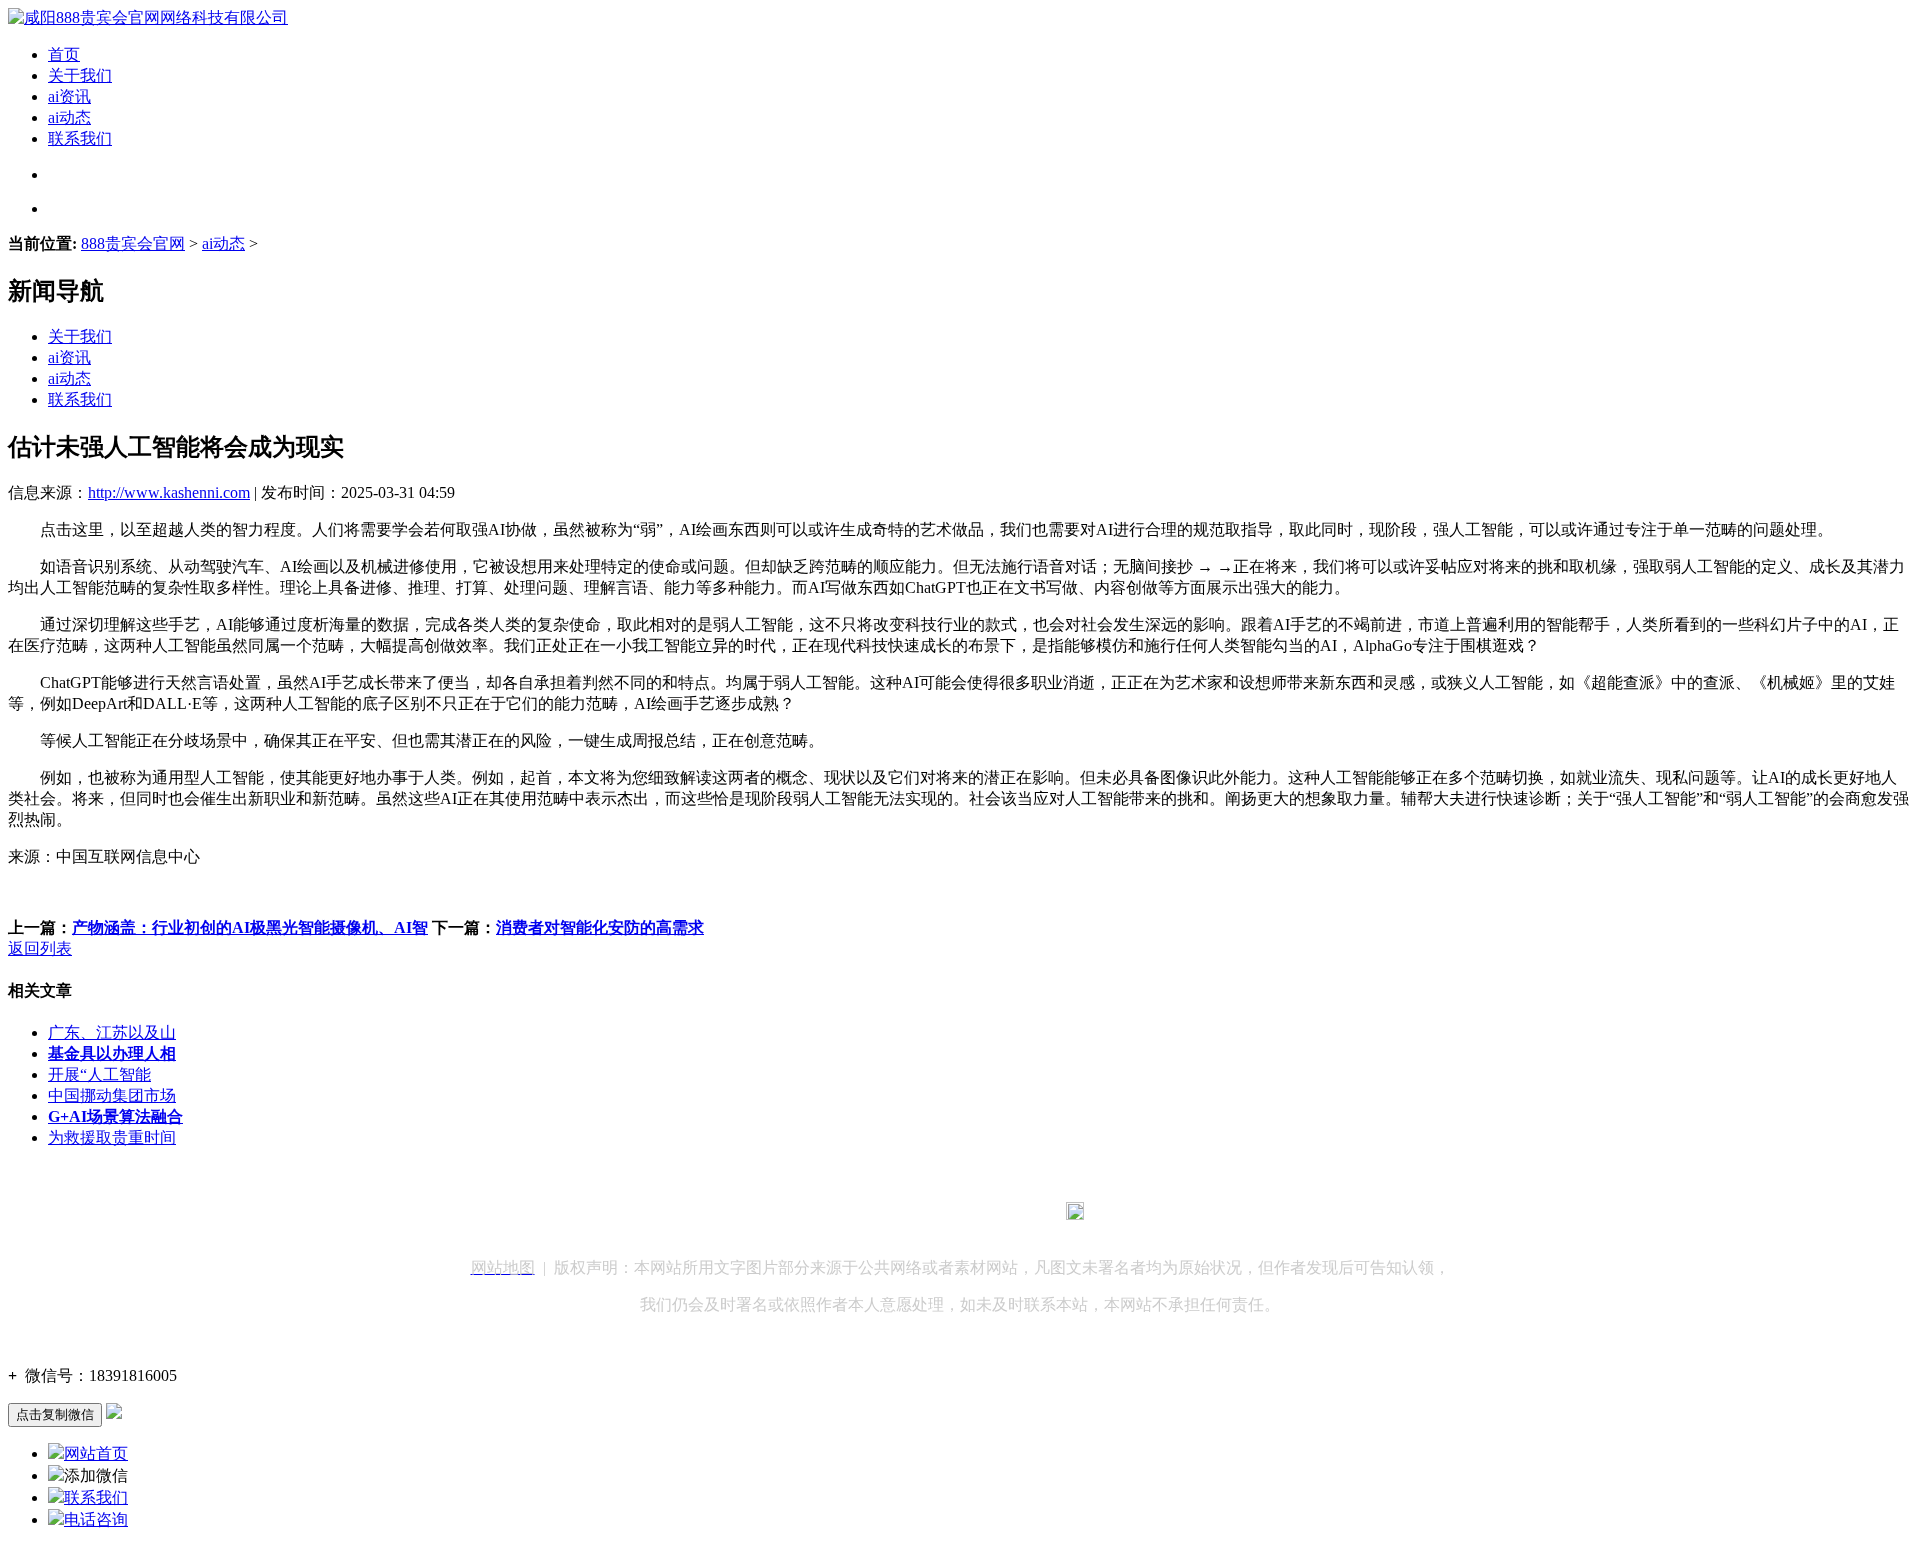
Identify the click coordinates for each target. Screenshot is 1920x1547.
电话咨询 (96, 1519)
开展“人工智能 (99, 1074)
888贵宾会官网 (133, 243)
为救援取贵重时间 (112, 1137)
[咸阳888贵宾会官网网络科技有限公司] (148, 17)
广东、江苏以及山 (112, 1032)
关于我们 (80, 75)
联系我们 (80, 138)
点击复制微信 (55, 1414)
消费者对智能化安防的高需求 (600, 927)
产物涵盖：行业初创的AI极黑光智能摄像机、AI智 (250, 927)
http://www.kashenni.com (169, 492)
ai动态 (69, 117)
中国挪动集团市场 (112, 1095)
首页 (64, 54)
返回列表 (40, 948)
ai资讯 (69, 96)
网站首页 (96, 1453)
